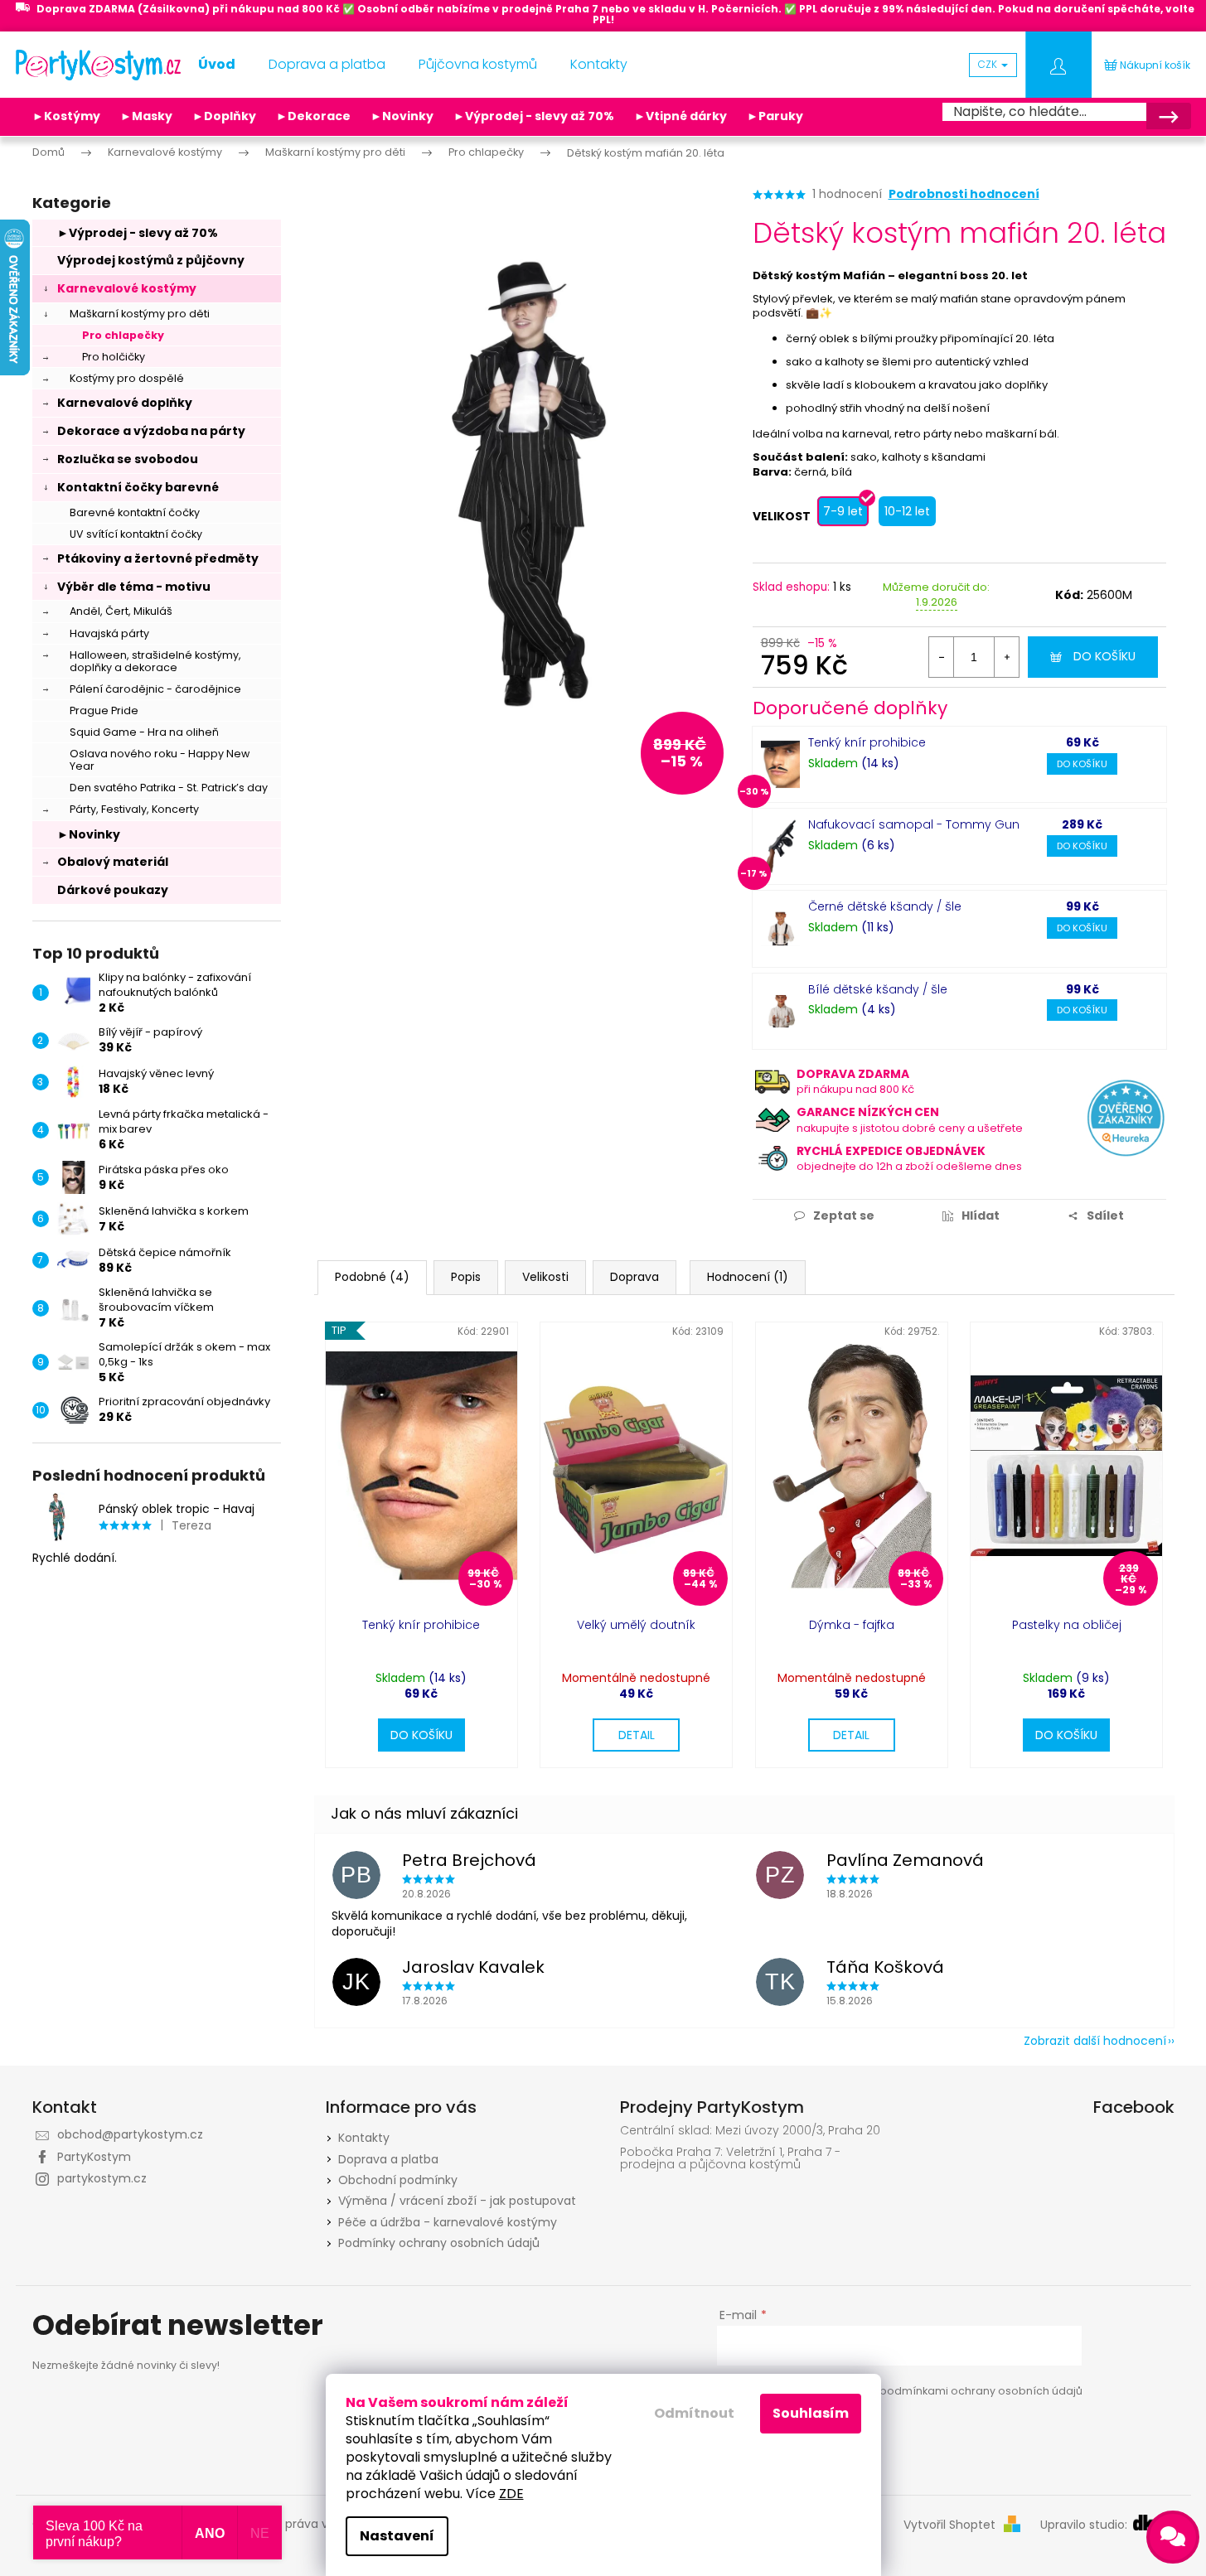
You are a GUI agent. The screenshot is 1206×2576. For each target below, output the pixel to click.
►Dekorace (313, 116)
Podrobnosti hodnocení (964, 194)
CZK (989, 64)
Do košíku (1104, 656)
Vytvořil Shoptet (949, 2525)
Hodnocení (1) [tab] (748, 1277)
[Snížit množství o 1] (942, 657)
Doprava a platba (388, 2159)
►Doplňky (224, 116)
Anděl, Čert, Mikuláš (121, 611)
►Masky (146, 116)
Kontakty (364, 2138)
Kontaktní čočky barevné (138, 487)
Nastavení (397, 2536)
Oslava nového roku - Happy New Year (160, 760)
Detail (637, 1735)
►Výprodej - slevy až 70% (534, 116)
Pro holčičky (114, 357)
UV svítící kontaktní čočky (136, 534)
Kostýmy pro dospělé (127, 378)
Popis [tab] (466, 1277)
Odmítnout (694, 2413)
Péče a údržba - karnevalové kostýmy (448, 2222)
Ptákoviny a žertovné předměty (158, 558)
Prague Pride (104, 710)
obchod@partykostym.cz (130, 2134)
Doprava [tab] (634, 1277)
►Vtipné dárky (680, 116)
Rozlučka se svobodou (128, 459)
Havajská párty (109, 633)
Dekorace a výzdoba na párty (151, 431)
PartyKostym (94, 2157)
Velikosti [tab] (545, 1277)
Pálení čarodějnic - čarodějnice (155, 689)
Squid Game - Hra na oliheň (144, 732)
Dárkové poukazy (113, 890)
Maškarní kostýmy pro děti (140, 314)
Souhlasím (811, 2413)
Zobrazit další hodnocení (1095, 2041)
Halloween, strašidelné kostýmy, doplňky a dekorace (155, 661)
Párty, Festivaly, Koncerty (134, 809)
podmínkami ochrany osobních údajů (981, 2391)
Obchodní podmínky (398, 2180)
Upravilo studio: (1085, 2525)
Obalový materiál (113, 862)
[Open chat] (1173, 2537)
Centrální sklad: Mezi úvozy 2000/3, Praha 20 (750, 2131)
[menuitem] (217, 65)
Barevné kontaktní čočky (135, 512)
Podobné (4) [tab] (372, 1277)
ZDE (511, 2494)
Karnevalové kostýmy (127, 288)
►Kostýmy (66, 116)
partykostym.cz (102, 2178)
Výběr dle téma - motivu (134, 587)
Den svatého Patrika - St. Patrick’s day (169, 788)
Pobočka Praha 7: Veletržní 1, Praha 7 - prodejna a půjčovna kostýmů (730, 2159)
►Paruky (775, 116)
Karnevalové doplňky (125, 403)
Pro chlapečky (123, 335)
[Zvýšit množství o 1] (1006, 657)
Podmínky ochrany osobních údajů (439, 2243)
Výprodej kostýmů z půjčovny (151, 260)
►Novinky (402, 116)
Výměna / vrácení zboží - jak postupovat (457, 2201)
